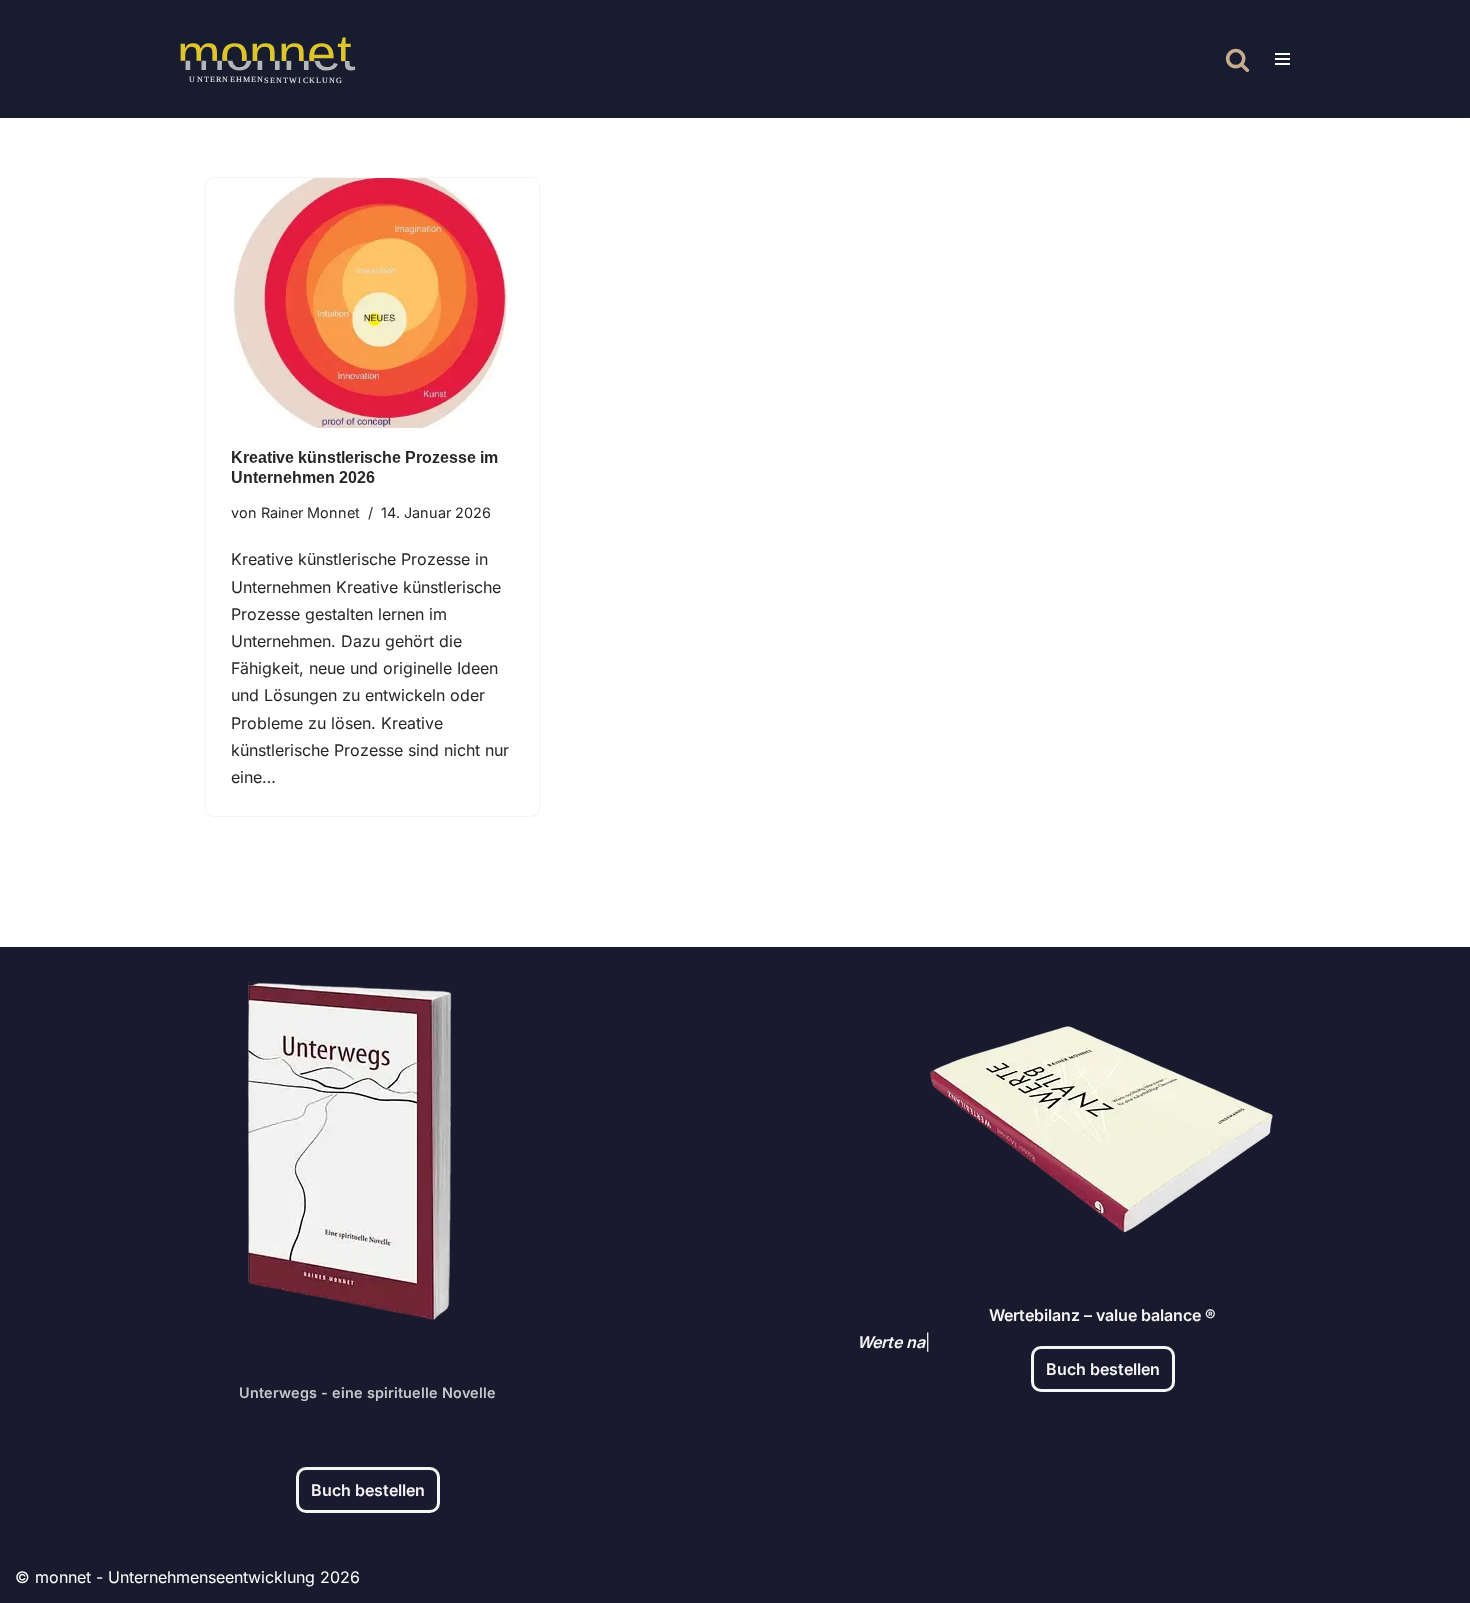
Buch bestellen (368, 1490)
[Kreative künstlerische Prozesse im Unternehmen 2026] (372, 303)
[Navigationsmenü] (1282, 59)
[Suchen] (1237, 59)
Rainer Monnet (310, 512)
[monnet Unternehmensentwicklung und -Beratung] (266, 59)
